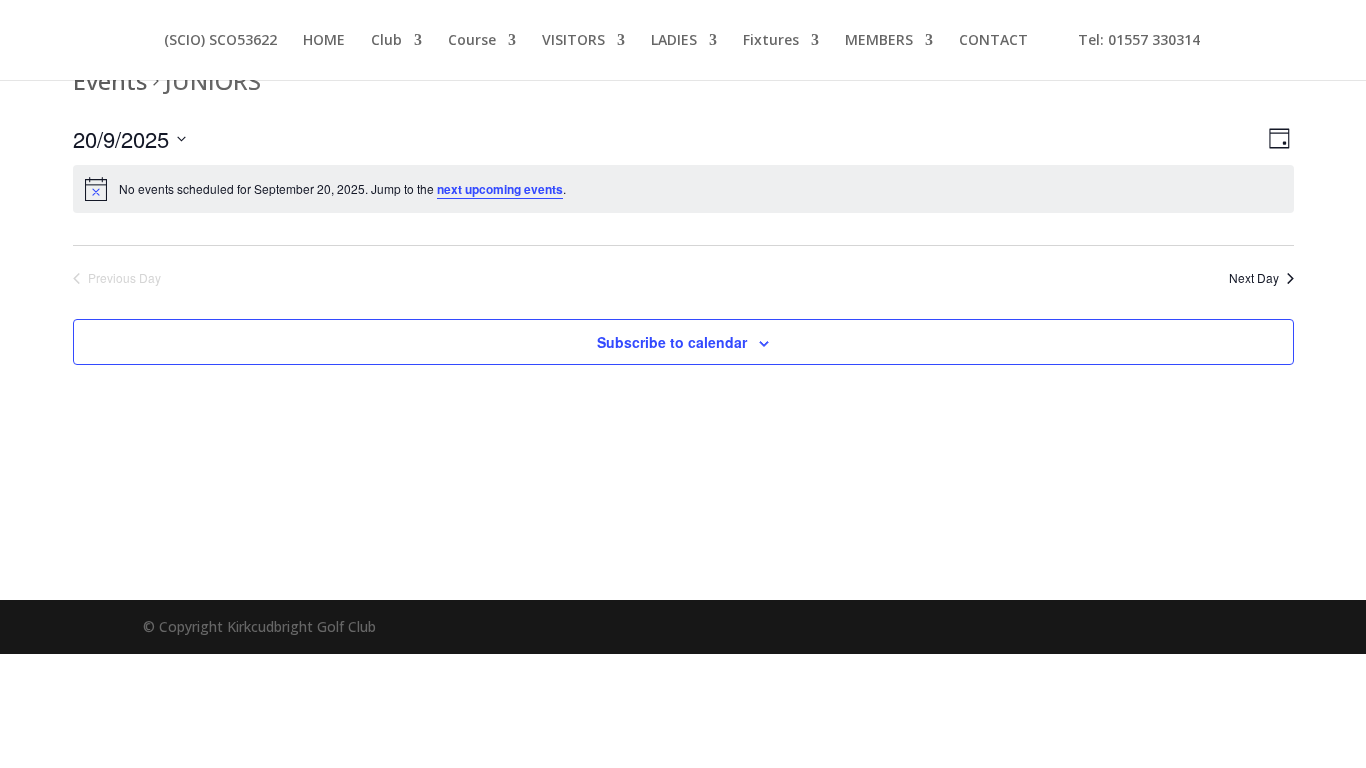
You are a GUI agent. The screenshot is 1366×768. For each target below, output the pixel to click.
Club (386, 41)
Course (472, 41)
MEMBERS (879, 41)
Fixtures (771, 41)
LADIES (674, 41)
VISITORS (573, 41)
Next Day (1254, 278)
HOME (324, 41)
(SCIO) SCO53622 (220, 41)
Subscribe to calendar (672, 342)
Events (110, 80)
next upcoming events (500, 189)
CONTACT (993, 41)
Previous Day (124, 278)
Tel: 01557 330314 (1127, 41)
